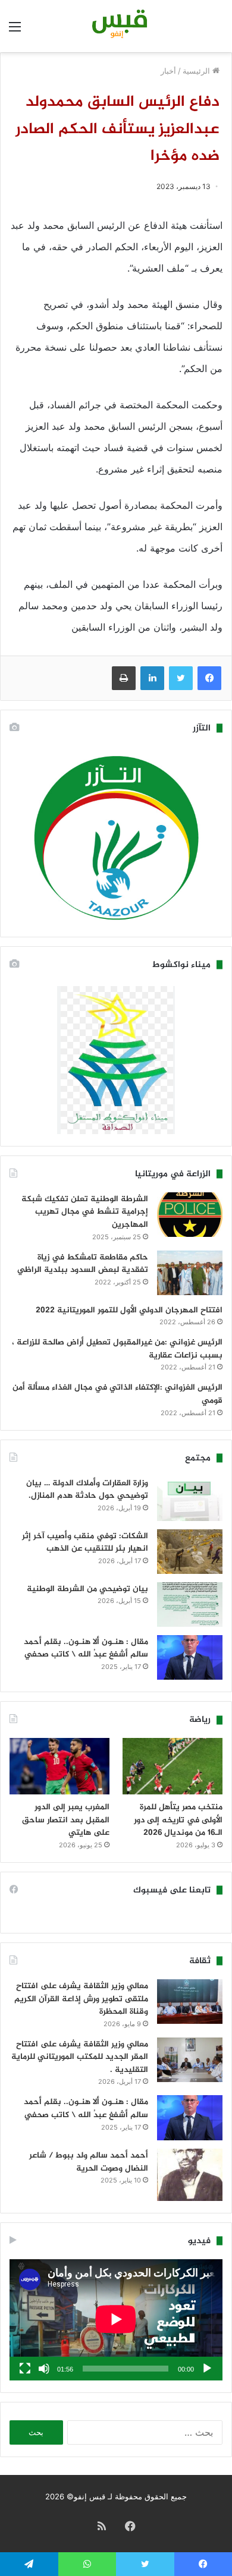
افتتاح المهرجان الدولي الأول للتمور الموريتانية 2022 (129, 1310)
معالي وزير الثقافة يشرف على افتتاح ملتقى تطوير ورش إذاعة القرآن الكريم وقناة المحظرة (81, 1999)
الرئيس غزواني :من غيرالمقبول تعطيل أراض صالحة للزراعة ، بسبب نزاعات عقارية (117, 1349)
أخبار (168, 71)
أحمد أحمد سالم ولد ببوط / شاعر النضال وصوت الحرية (89, 2162)
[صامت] (44, 2369)
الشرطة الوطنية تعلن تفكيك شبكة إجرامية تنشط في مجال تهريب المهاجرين (85, 1212)
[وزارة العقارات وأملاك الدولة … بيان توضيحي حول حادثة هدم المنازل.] (190, 1499)
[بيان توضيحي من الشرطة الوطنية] (190, 1605)
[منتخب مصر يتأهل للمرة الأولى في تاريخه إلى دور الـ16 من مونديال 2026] (173, 1766)
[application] (116, 2320)
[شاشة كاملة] (25, 2369)
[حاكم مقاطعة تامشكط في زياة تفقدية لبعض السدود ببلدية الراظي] (190, 1273)
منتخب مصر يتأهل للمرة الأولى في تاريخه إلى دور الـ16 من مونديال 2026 (178, 1820)
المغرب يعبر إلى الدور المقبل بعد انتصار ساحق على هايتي (66, 1820)
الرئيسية (197, 71)
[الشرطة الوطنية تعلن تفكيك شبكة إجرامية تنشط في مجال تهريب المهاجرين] (190, 1215)
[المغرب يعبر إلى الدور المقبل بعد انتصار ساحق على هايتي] (59, 1766)
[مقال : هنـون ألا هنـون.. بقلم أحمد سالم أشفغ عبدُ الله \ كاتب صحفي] (190, 1658)
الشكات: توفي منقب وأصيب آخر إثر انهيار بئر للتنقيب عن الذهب (85, 1543)
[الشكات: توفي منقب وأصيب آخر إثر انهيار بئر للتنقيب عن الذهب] (190, 1552)
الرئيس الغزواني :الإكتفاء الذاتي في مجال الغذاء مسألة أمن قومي (117, 1394)
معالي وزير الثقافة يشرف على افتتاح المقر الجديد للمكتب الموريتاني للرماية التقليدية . (80, 2057)
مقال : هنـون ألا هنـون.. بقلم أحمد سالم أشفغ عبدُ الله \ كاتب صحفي (86, 1648)
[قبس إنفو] (116, 26)
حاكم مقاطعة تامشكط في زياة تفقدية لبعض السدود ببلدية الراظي (83, 1264)
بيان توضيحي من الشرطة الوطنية (87, 1589)
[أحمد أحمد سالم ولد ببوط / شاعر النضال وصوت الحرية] (190, 2175)
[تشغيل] (207, 2369)
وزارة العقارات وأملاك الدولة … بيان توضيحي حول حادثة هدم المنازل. (87, 1490)
